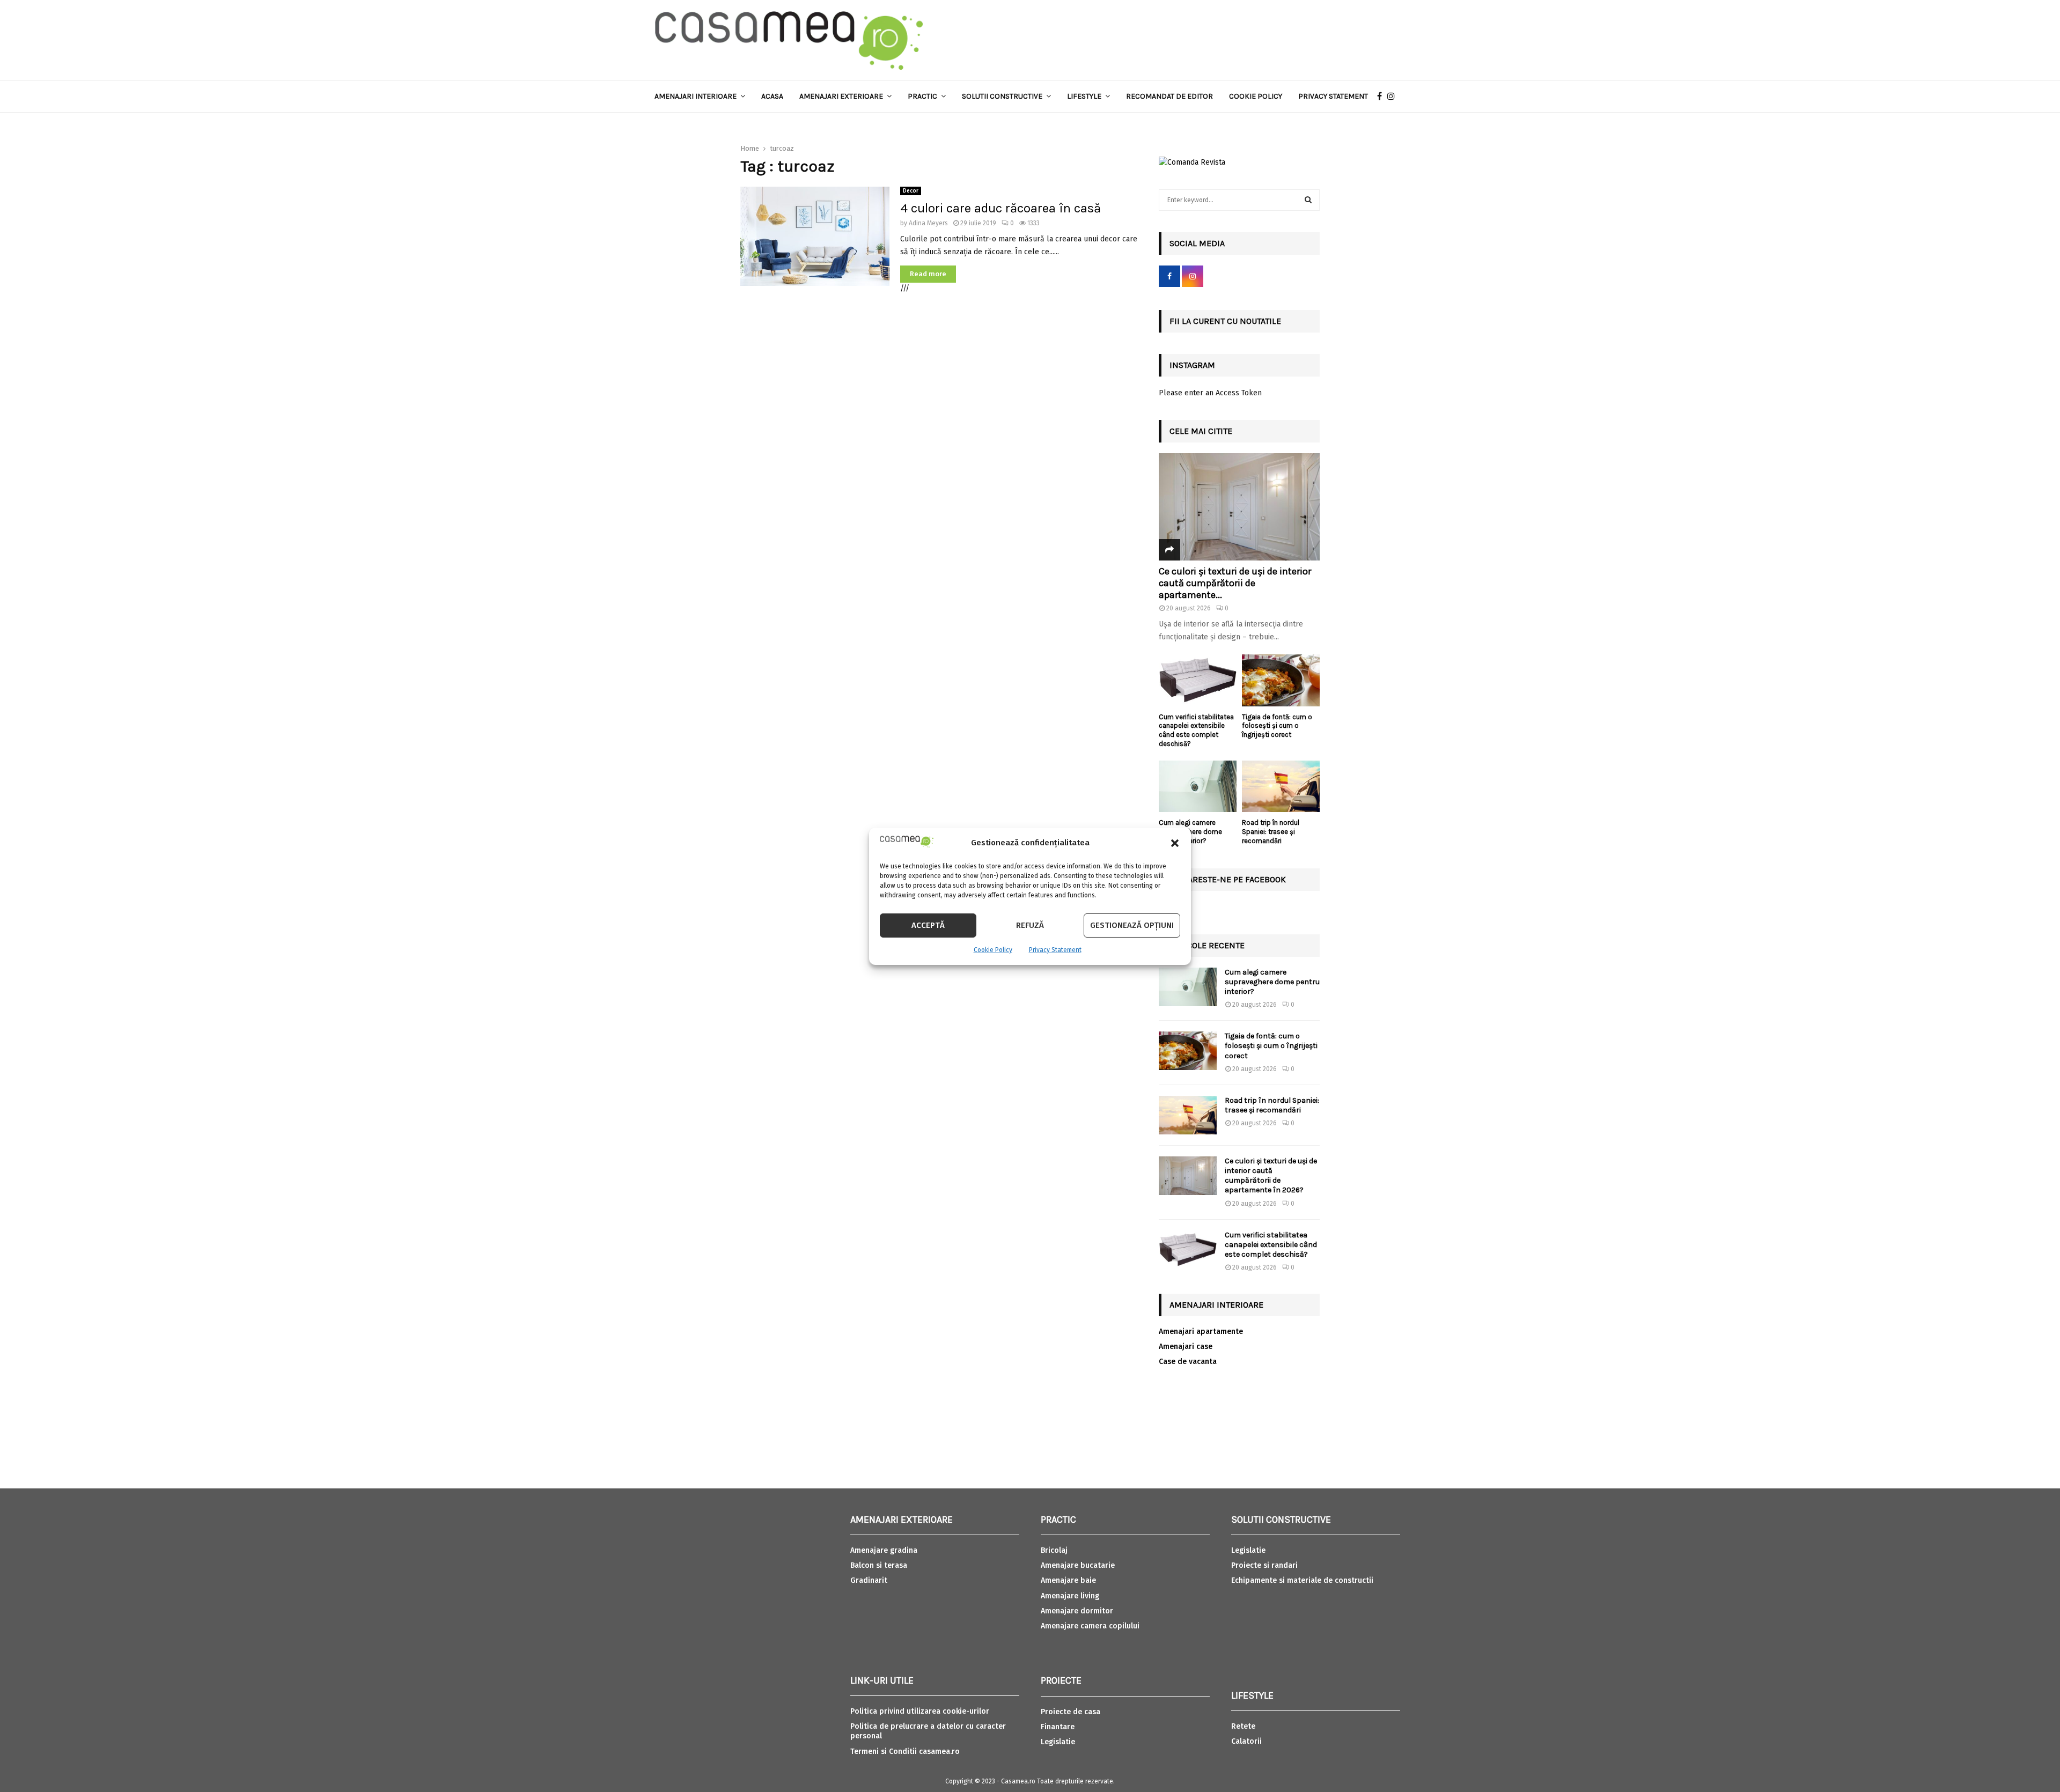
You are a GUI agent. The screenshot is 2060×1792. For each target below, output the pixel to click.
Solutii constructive (1002, 96)
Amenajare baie (1068, 1580)
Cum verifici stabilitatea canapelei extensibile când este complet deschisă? (1196, 730)
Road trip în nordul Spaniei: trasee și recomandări (1271, 832)
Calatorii (1246, 1741)
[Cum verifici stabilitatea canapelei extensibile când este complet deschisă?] (1198, 680)
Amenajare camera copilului (1090, 1626)
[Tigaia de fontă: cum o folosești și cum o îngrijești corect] (1281, 680)
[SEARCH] (1308, 200)
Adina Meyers (928, 223)
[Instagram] (1394, 97)
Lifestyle (1084, 96)
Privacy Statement (1055, 950)
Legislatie (1058, 1742)
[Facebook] (1382, 97)
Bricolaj (1054, 1550)
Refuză (1030, 925)
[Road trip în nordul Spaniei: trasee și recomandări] (1281, 787)
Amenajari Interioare (696, 96)
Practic (922, 96)
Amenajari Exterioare (841, 96)
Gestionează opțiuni (1132, 925)
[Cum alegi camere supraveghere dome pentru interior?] (1198, 787)
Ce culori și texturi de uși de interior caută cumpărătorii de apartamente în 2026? (1271, 1176)
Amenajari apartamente (1201, 1332)
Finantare (1058, 1727)
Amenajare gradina (884, 1550)
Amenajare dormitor (1077, 1611)
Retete (1243, 1726)
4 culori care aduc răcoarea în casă (1000, 208)
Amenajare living (1070, 1596)
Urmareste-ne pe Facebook (1228, 879)
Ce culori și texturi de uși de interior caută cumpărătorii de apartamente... (1235, 583)
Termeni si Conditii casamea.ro (905, 1752)
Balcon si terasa (879, 1565)
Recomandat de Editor (1169, 96)
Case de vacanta (1188, 1362)
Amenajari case (1186, 1347)
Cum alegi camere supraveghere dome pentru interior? (1272, 982)
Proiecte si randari (1264, 1565)
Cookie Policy (993, 950)
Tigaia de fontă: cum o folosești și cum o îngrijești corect (1277, 726)
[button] (1175, 843)
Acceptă (928, 925)
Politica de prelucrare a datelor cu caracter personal (928, 1731)
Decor (911, 191)
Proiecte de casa (1071, 1712)
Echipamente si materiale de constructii (1302, 1580)
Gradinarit (869, 1580)
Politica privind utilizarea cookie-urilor (920, 1711)
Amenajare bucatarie (1078, 1565)
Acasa (772, 96)
